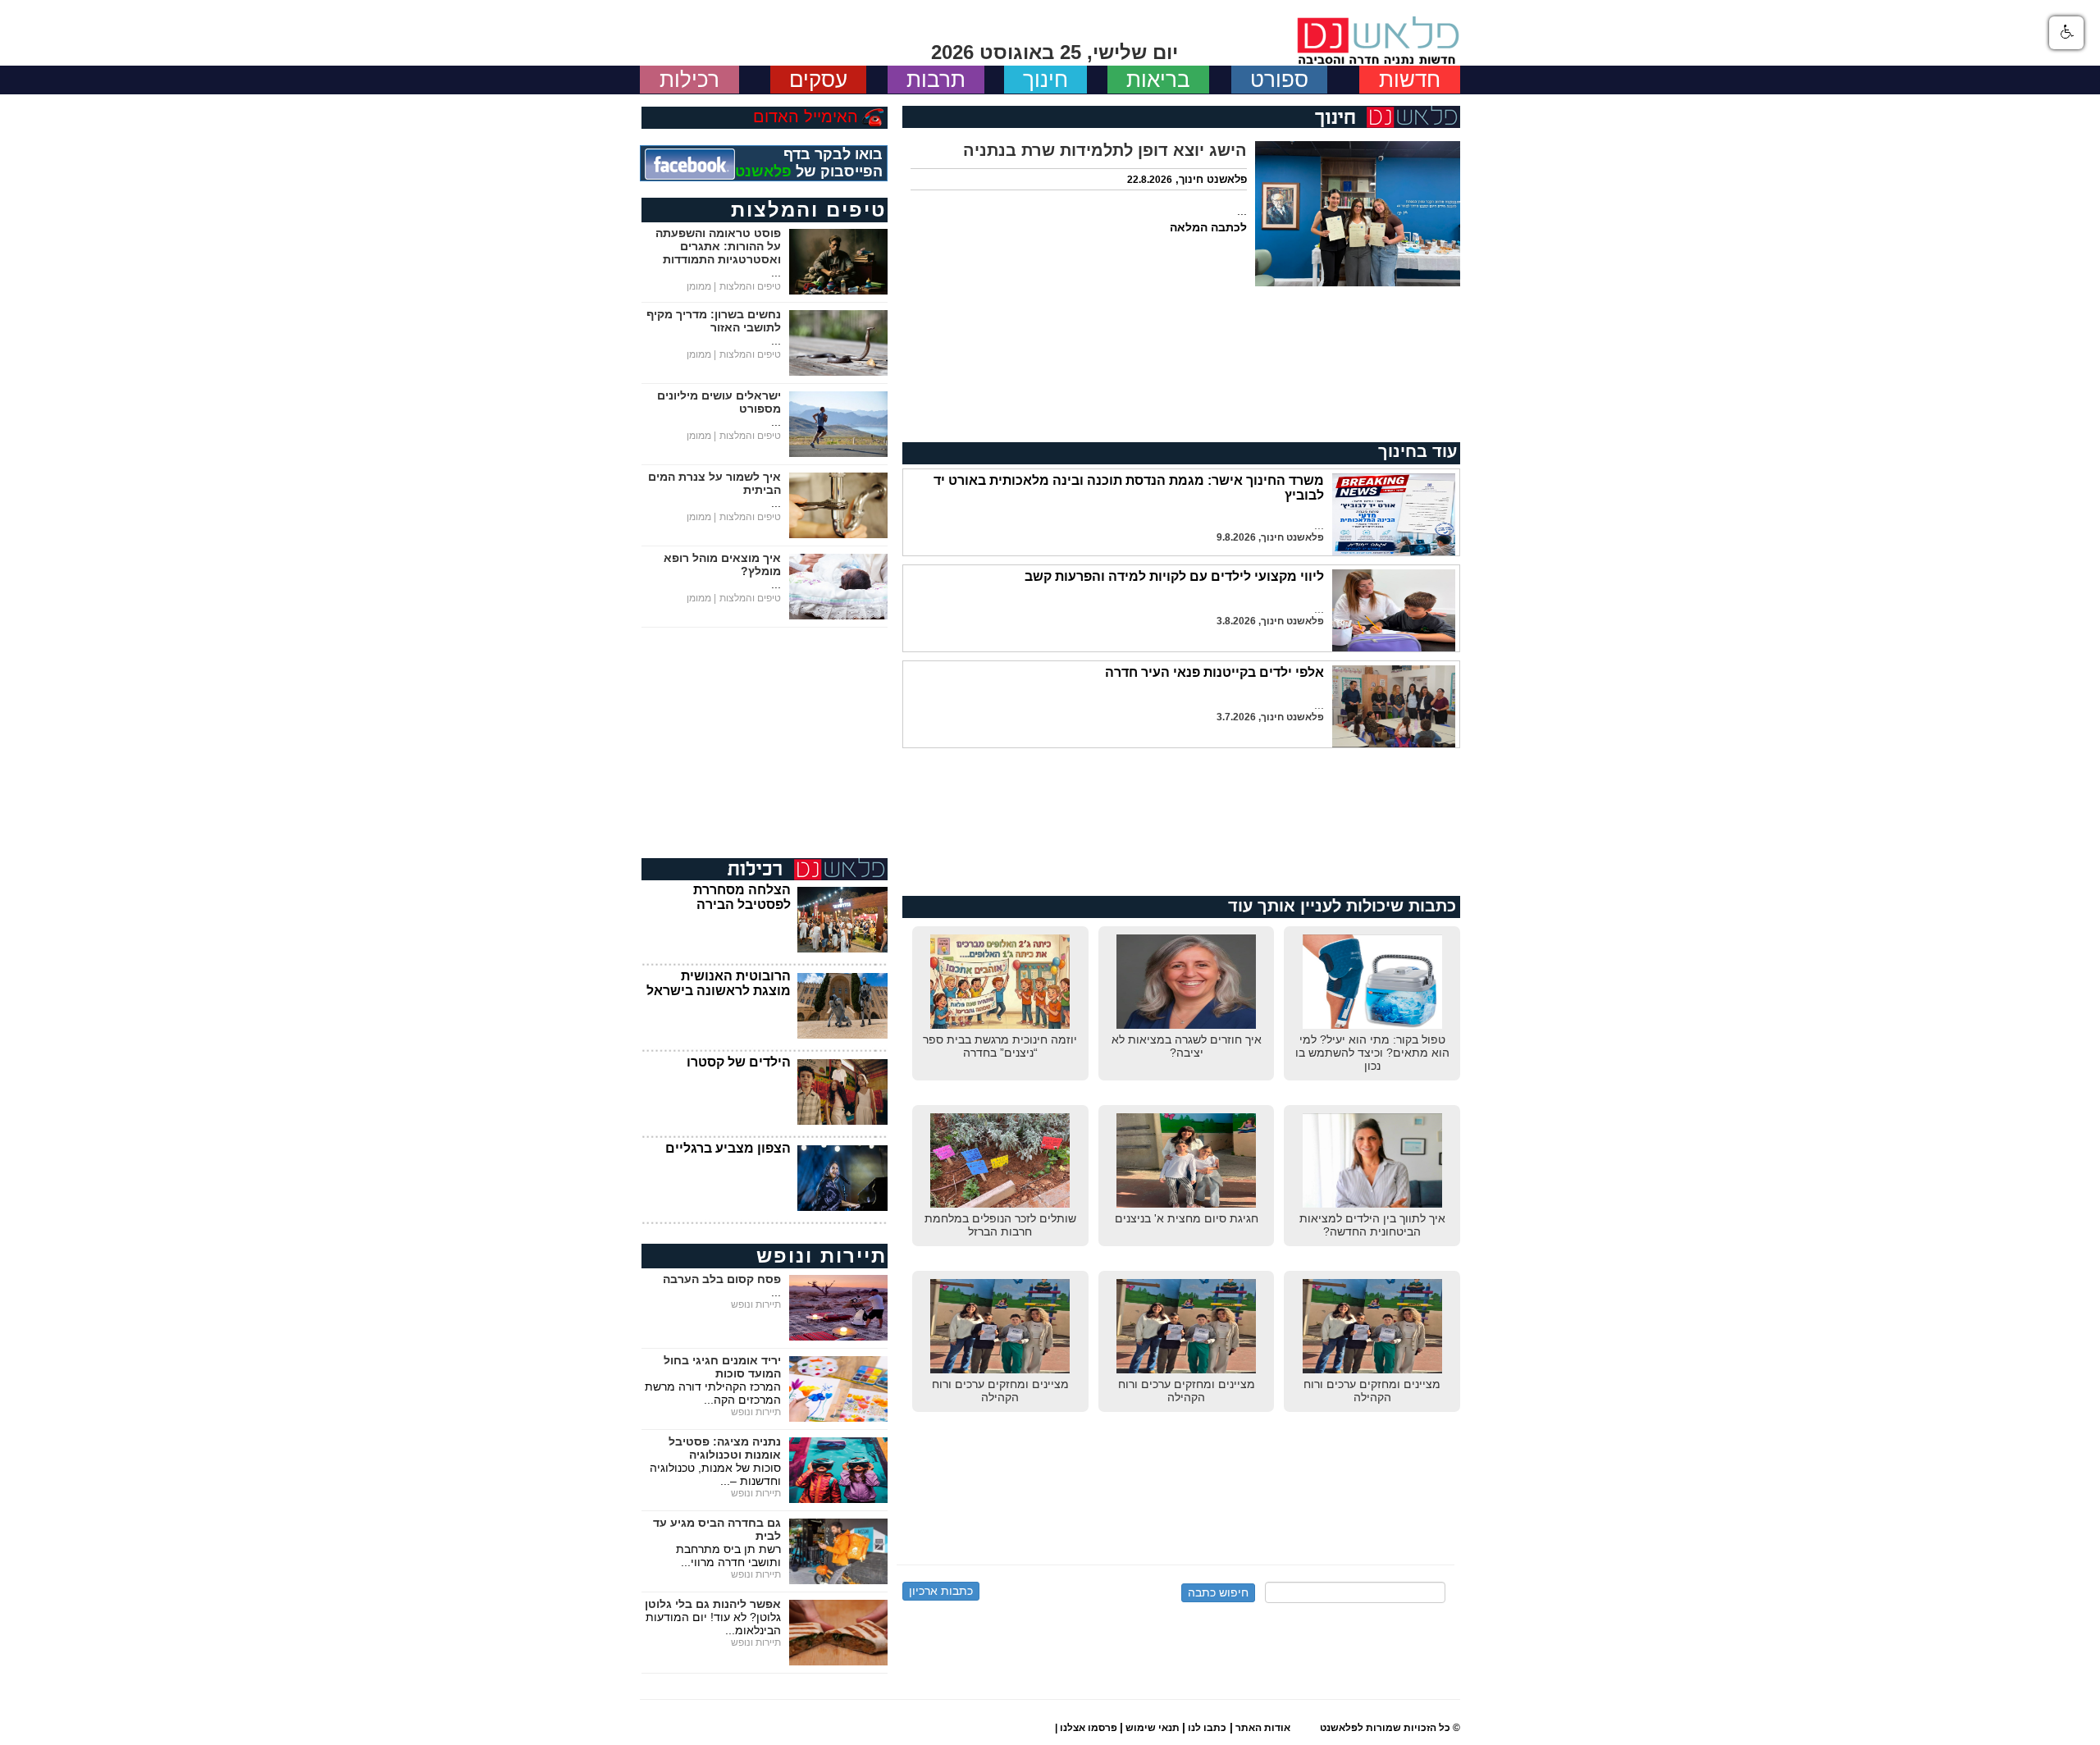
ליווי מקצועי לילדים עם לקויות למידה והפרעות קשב (1174, 576)
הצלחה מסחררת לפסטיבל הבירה (742, 897)
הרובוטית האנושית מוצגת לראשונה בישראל (719, 983)
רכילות (689, 80)
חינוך (1045, 80)
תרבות (936, 80)
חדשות (1410, 80)
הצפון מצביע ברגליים (728, 1148)
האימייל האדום (806, 116)
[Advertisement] (1181, 364)
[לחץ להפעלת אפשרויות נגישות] (2066, 33)
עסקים (818, 80)
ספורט (1279, 80)
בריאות (1158, 80)
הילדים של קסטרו (739, 1062)
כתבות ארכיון (941, 1591)
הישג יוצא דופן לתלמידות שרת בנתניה (1105, 150)
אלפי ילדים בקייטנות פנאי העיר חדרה (1214, 672)
